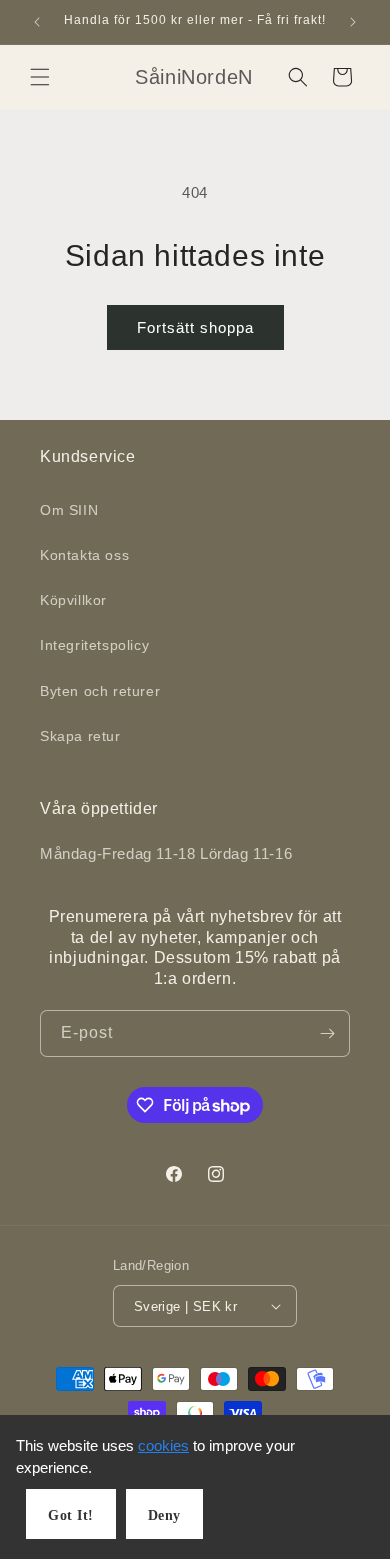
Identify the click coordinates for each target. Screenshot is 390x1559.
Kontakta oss (84, 555)
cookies (163, 1445)
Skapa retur (80, 736)
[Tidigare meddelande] (37, 22)
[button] (40, 77)
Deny (164, 1515)
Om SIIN (69, 510)
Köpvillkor (73, 600)
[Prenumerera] (327, 1033)
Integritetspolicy (94, 645)
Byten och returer (100, 691)
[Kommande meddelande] (353, 22)
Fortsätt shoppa (195, 327)
